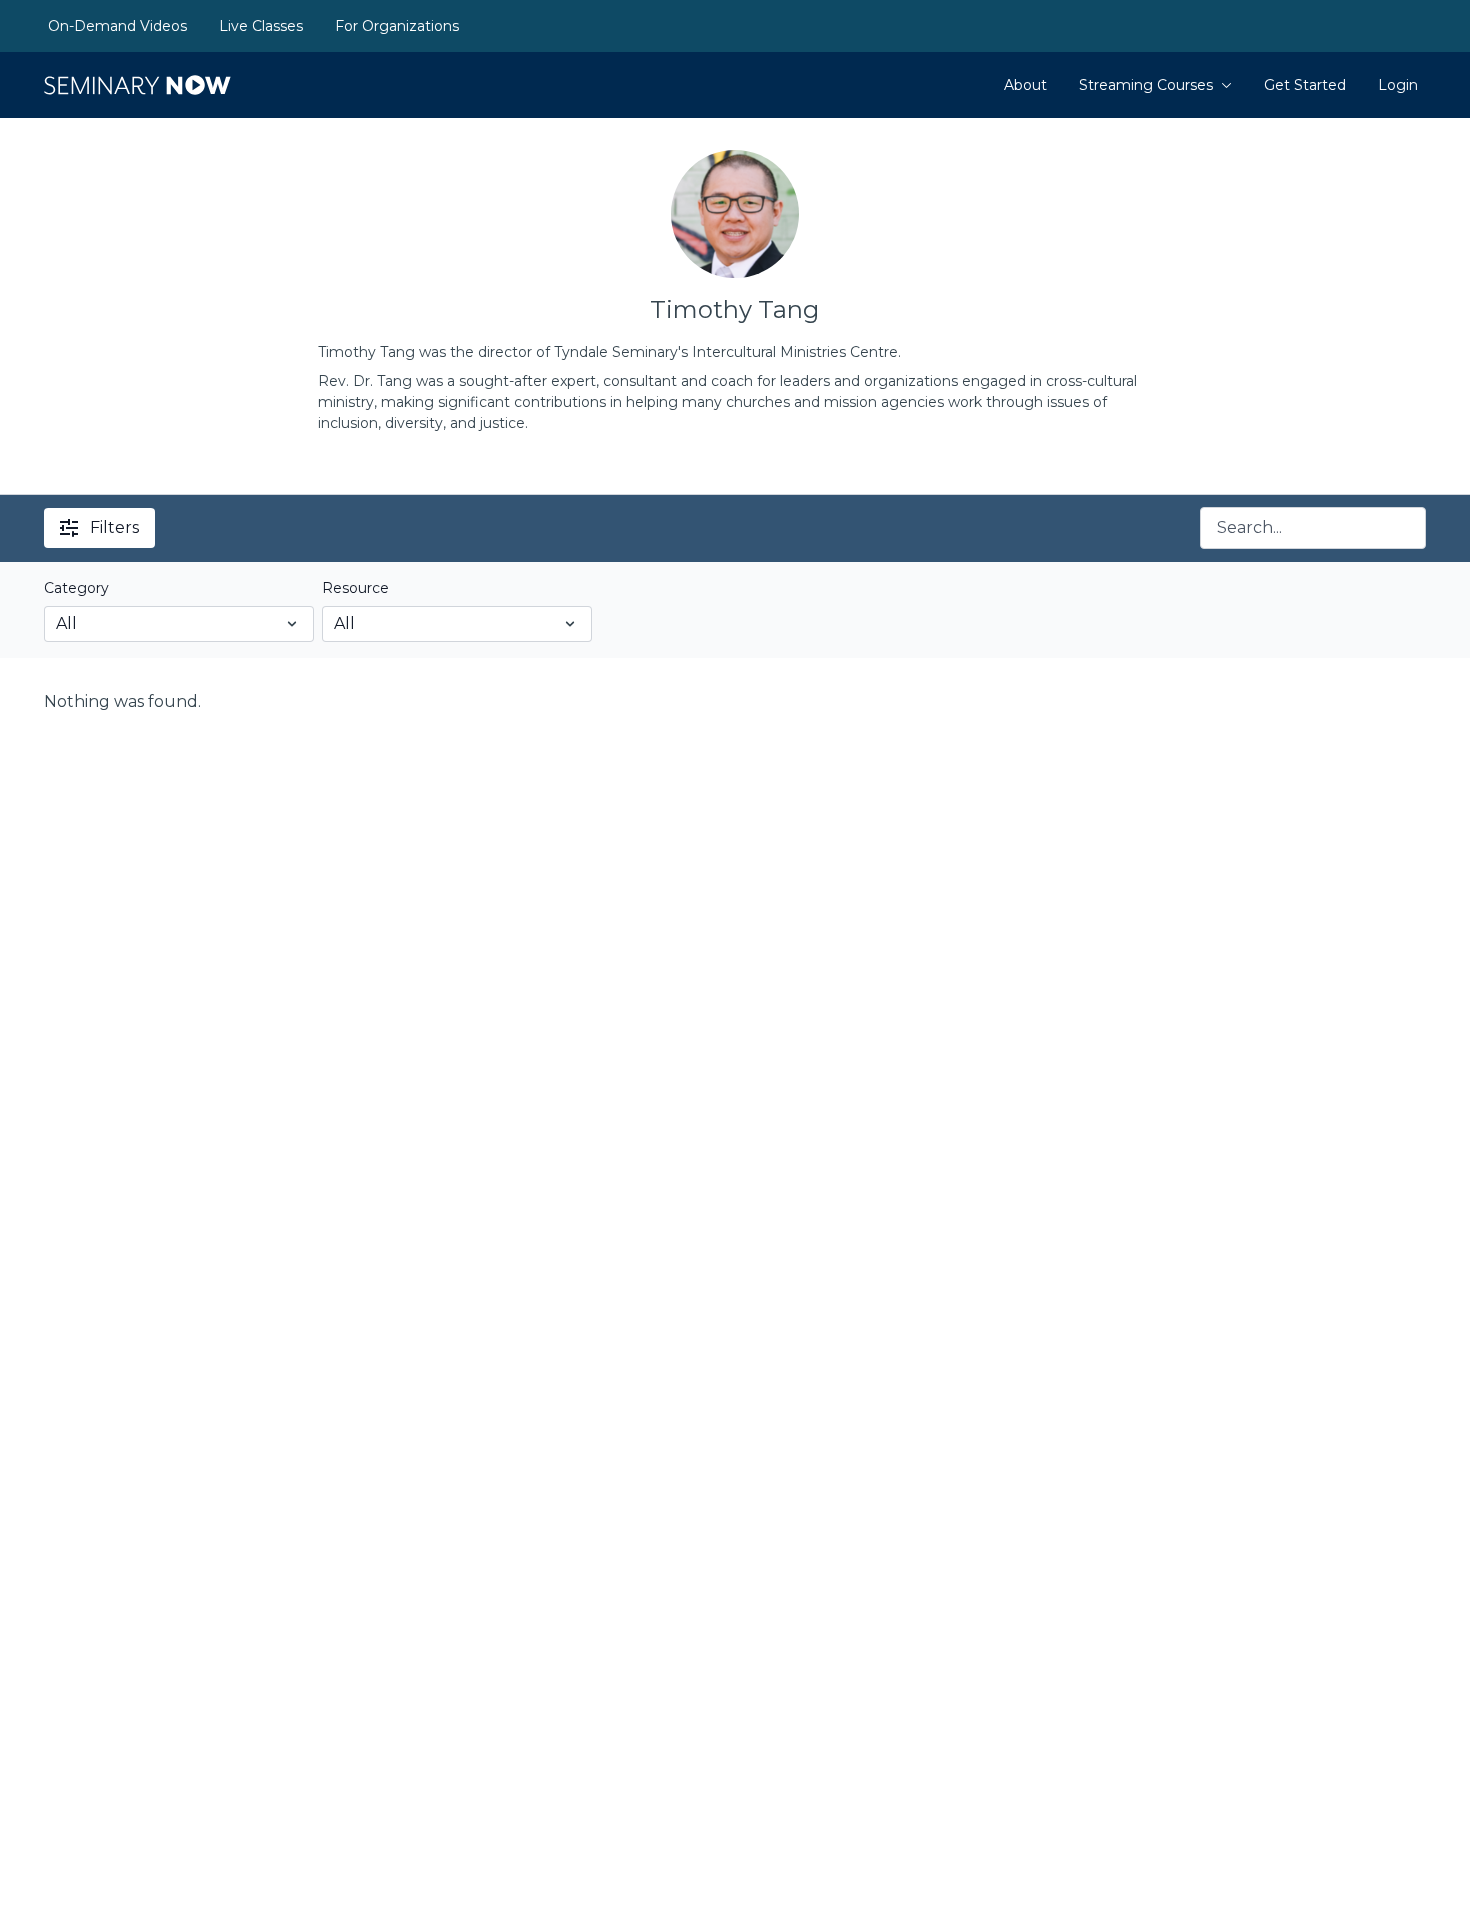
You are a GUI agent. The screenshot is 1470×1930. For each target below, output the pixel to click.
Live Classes (261, 26)
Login (1398, 85)
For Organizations (397, 26)
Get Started (1305, 85)
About (1025, 85)
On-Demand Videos (117, 26)
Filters (114, 527)
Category (76, 588)
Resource (355, 588)
